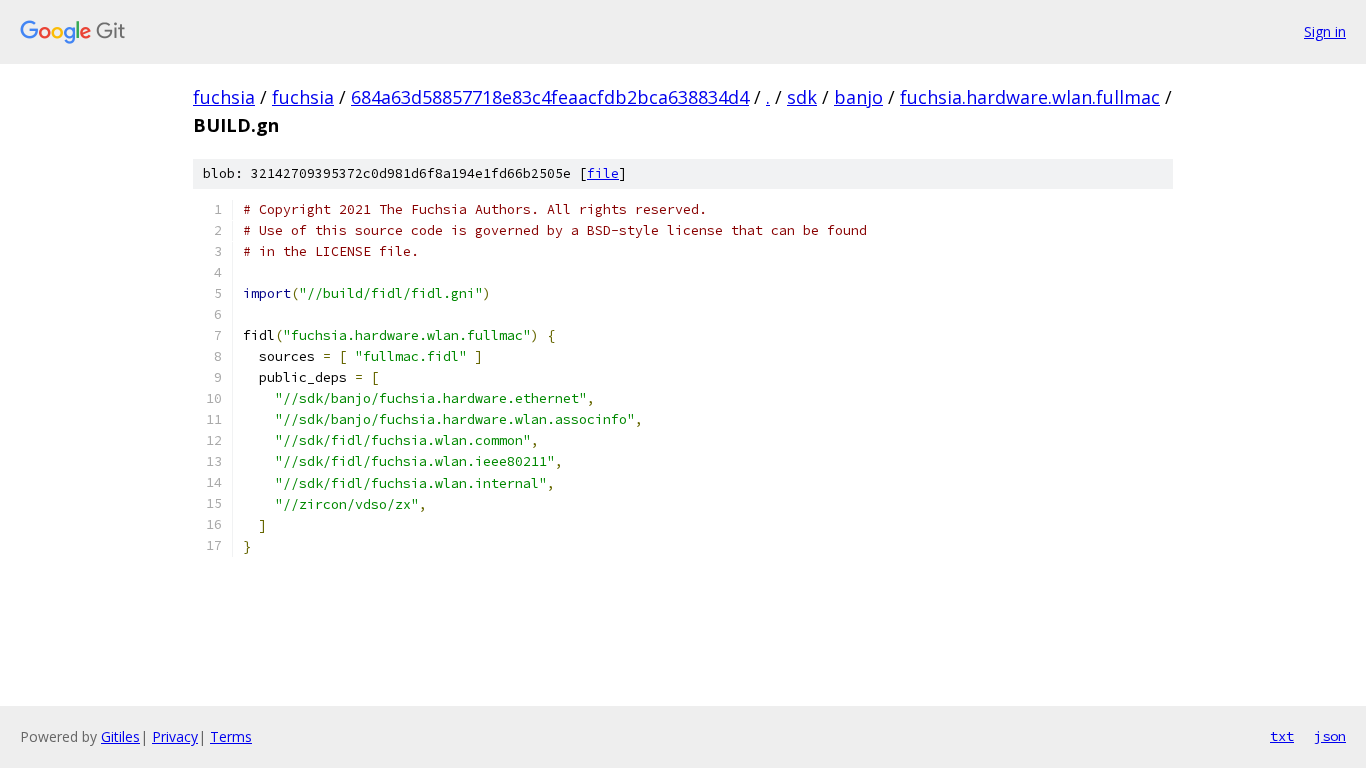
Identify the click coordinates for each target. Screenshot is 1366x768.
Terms (231, 736)
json (1330, 736)
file (603, 173)
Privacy (175, 736)
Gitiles (120, 736)
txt (1282, 736)
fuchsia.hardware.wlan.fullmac (1030, 97)
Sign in (1325, 31)
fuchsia (224, 97)
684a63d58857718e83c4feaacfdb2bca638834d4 (550, 97)
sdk (802, 97)
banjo (858, 97)
